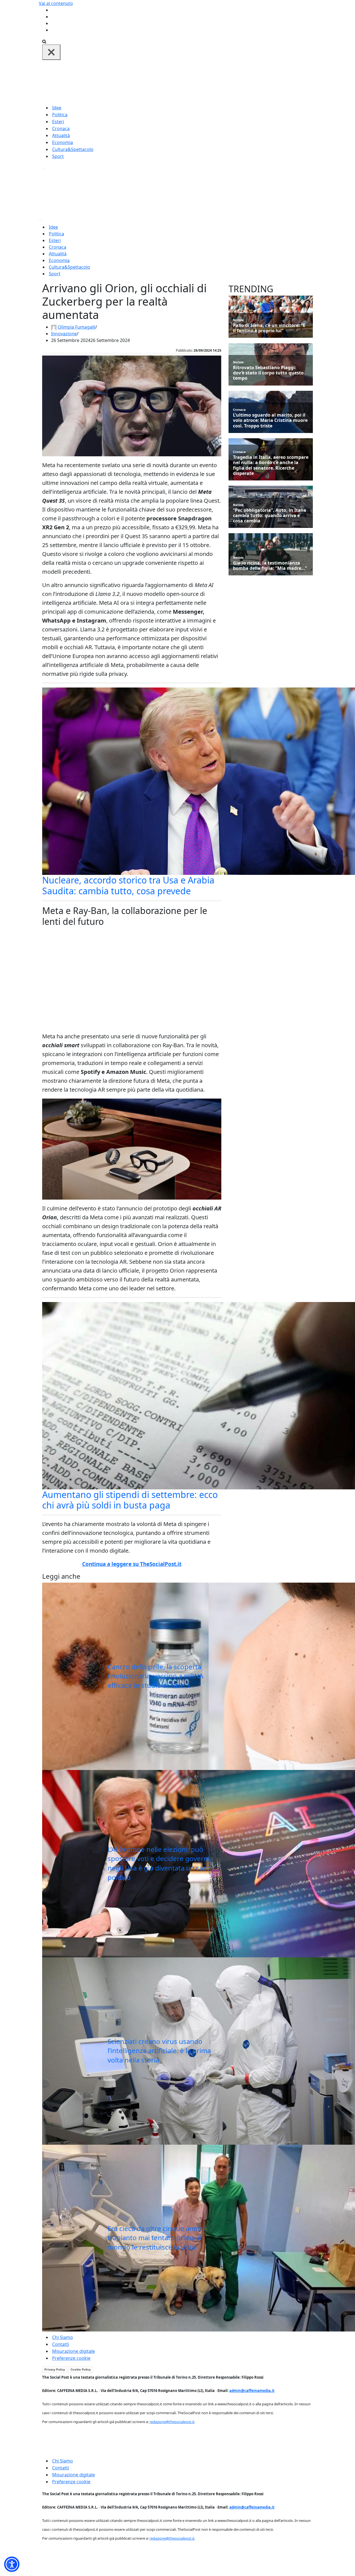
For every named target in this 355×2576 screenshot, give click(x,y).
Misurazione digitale (73, 2351)
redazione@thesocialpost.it (172, 2422)
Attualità (61, 135)
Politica (60, 115)
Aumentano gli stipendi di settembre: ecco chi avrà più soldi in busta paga (130, 1500)
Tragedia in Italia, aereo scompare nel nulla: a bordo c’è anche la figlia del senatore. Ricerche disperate (271, 465)
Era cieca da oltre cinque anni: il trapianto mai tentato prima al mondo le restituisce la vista (157, 2238)
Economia (63, 142)
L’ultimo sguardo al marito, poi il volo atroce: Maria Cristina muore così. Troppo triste (270, 420)
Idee (57, 108)
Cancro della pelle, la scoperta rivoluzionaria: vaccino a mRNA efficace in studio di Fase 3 (155, 1676)
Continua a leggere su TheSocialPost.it (132, 1564)
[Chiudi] (51, 52)
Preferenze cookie (71, 2358)
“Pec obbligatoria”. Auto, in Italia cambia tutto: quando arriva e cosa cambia (270, 516)
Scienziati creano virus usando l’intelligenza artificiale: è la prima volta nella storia (159, 2051)
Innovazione (64, 334)
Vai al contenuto (56, 3)
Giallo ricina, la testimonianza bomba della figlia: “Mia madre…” (270, 566)
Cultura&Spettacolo (73, 149)
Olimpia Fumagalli (77, 327)
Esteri (58, 122)
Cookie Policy (81, 2369)
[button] (12, 2564)
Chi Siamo (63, 2337)
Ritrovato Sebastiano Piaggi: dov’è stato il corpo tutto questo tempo (268, 373)
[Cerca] (44, 41)
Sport (58, 156)
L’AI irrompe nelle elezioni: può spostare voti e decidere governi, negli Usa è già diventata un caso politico (159, 1863)
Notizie (238, 320)
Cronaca (61, 129)
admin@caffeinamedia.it (252, 2391)
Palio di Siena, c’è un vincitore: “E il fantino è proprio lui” (269, 328)
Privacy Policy (55, 2369)
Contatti (61, 2344)
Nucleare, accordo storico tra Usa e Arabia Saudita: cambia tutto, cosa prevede (128, 885)
